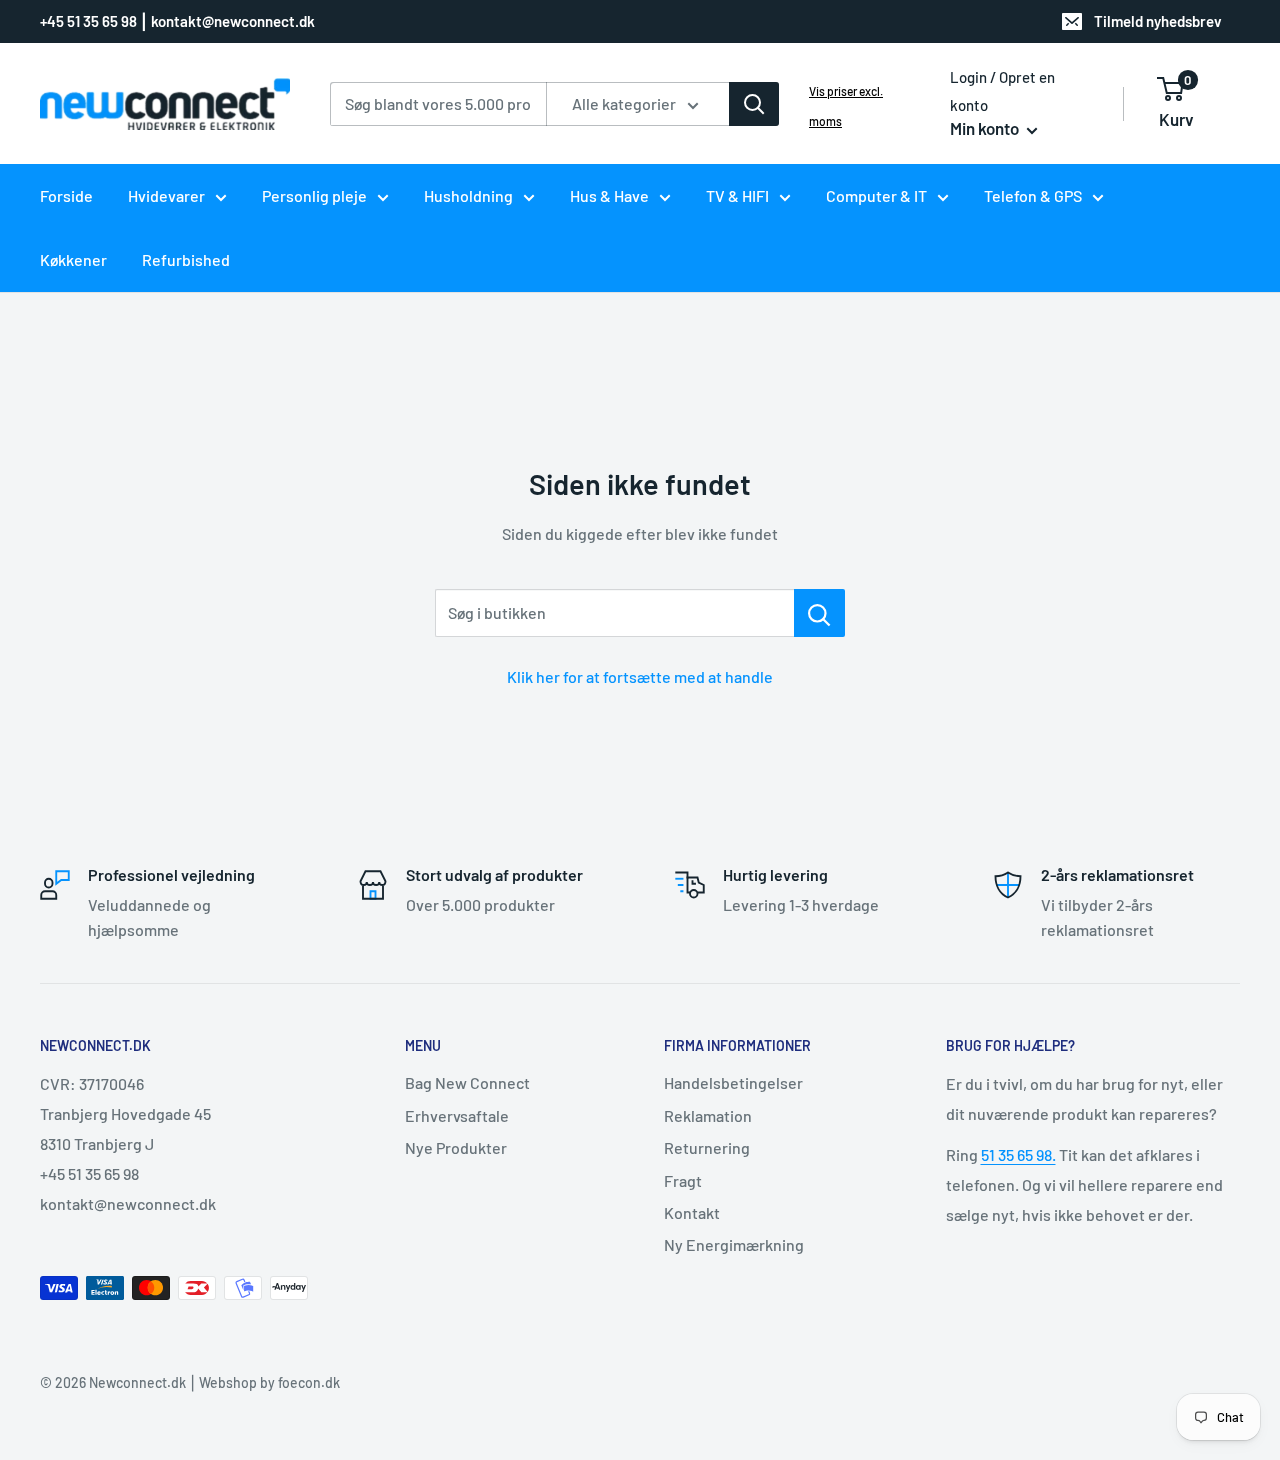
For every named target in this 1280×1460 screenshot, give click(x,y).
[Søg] (754, 104)
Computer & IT (876, 195)
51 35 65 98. (1018, 1154)
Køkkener (73, 259)
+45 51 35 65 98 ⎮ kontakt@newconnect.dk (177, 21)
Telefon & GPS (1033, 195)
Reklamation (708, 1115)
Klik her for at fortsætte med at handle (640, 676)
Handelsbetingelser (733, 1082)
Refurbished (186, 259)
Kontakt (692, 1212)
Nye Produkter (456, 1147)
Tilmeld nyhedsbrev (1158, 21)
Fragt (683, 1180)
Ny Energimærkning (734, 1244)
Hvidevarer (166, 195)
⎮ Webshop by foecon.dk (263, 1382)
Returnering (707, 1147)
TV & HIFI (737, 195)
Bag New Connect (467, 1082)
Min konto (986, 128)
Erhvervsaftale (457, 1115)
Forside (66, 195)
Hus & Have (609, 195)
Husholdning (468, 195)
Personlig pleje (314, 195)
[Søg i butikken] (819, 613)
